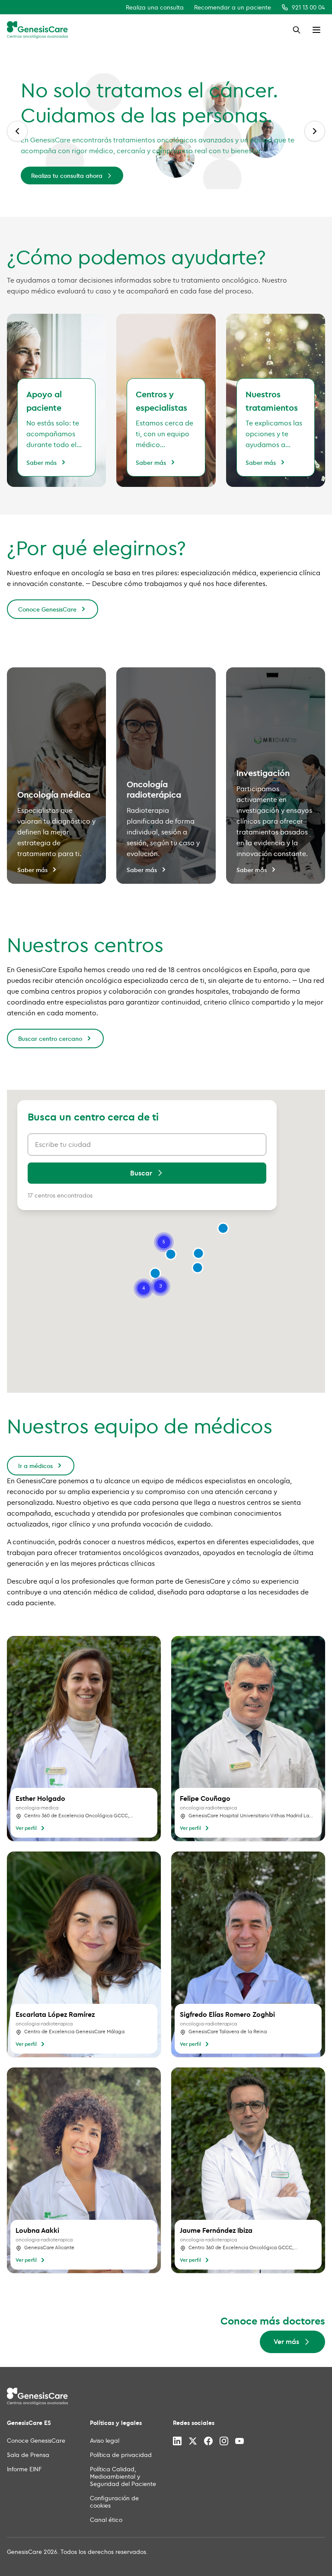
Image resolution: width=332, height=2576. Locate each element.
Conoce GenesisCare (47, 609)
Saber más (41, 462)
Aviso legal (105, 2440)
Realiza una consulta (155, 7)
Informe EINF (24, 2469)
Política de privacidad (121, 2455)
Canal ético (106, 2520)
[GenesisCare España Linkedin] (177, 2441)
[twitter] (193, 2441)
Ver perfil (26, 1828)
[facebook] (208, 2441)
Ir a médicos (35, 1466)
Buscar (141, 1173)
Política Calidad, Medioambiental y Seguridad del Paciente (123, 2476)
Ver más (279, 153)
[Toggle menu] (316, 30)
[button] (198, 1253)
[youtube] (239, 2441)
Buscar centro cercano (50, 1038)
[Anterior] (17, 131)
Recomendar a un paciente (233, 7)
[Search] (297, 30)
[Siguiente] (315, 131)
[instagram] (224, 2441)
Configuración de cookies (114, 2502)
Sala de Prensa (28, 2455)
